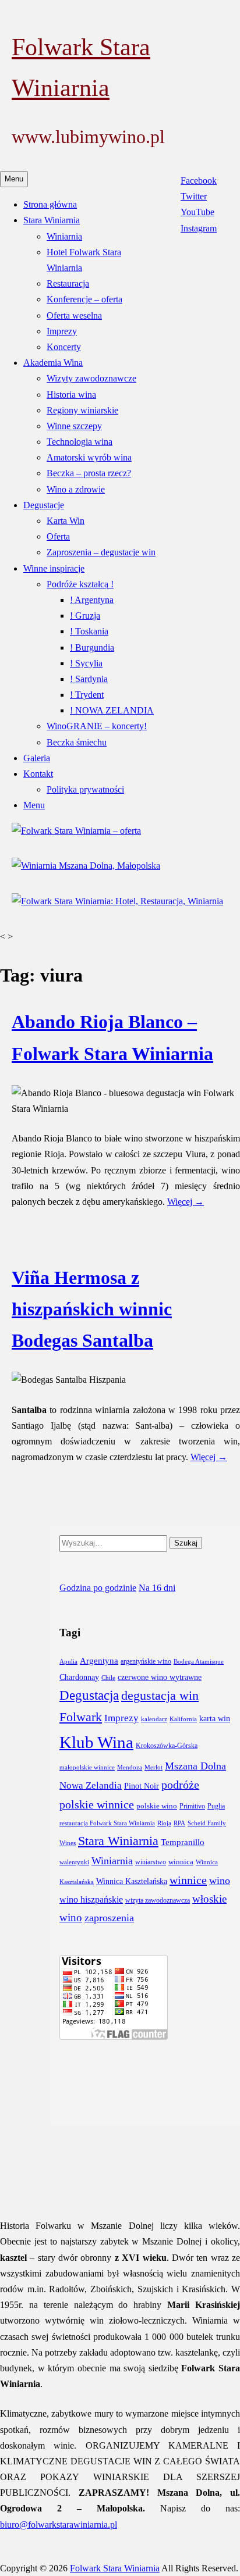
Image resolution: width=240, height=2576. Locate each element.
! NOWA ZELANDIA (112, 710)
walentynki (74, 1862)
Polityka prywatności (85, 789)
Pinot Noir (142, 1786)
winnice (188, 1880)
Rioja (164, 1823)
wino (220, 1881)
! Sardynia (89, 679)
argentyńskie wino (146, 1662)
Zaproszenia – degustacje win (101, 552)
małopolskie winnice (87, 1767)
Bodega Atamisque (199, 1662)
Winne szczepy (74, 426)
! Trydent (87, 695)
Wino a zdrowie (76, 489)
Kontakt (38, 774)
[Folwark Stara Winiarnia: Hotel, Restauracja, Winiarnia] (117, 901)
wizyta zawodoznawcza (158, 1901)
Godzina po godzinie (98, 1588)
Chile (108, 1678)
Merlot (153, 1767)
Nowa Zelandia (91, 1785)
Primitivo (192, 1806)
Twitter (194, 196)
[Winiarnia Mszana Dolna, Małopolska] (86, 866)
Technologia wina (80, 442)
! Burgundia (92, 647)
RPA (179, 1823)
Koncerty (64, 347)
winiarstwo (151, 1862)
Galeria (37, 758)
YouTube (197, 212)
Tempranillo (183, 1842)
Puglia (216, 1806)
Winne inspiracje (54, 568)
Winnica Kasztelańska (132, 1881)
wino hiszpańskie (91, 1899)
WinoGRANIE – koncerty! (97, 726)
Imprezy (62, 331)
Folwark (81, 1717)
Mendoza (130, 1767)
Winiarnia (64, 236)
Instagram (199, 228)
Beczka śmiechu (77, 742)
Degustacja (89, 1695)
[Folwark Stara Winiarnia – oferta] (76, 831)
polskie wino (157, 1806)
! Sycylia (86, 663)
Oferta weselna (74, 315)
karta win (215, 1719)
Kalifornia (183, 1719)
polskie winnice (97, 1805)
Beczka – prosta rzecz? (89, 473)
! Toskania (89, 631)
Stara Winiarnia (52, 220)
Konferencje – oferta (84, 299)
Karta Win (66, 521)
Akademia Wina (53, 363)
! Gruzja (85, 616)
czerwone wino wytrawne (160, 1677)
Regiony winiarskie (82, 410)
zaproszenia (109, 1918)
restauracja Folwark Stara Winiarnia (107, 1823)
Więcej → (186, 1202)
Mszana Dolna (195, 1766)
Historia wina (71, 395)
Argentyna (99, 1660)
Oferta (58, 536)
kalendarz (154, 1719)
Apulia (68, 1662)
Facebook (199, 181)
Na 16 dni (157, 1588)
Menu (34, 805)
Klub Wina (96, 1742)
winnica (181, 1862)
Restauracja (68, 283)
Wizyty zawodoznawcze (91, 378)
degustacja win (160, 1696)
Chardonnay (79, 1677)
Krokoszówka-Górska (167, 1746)
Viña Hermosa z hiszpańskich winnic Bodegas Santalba (92, 1309)
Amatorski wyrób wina (89, 457)
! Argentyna (92, 600)
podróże (180, 1785)
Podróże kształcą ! (80, 584)
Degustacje (44, 505)
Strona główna (50, 204)
